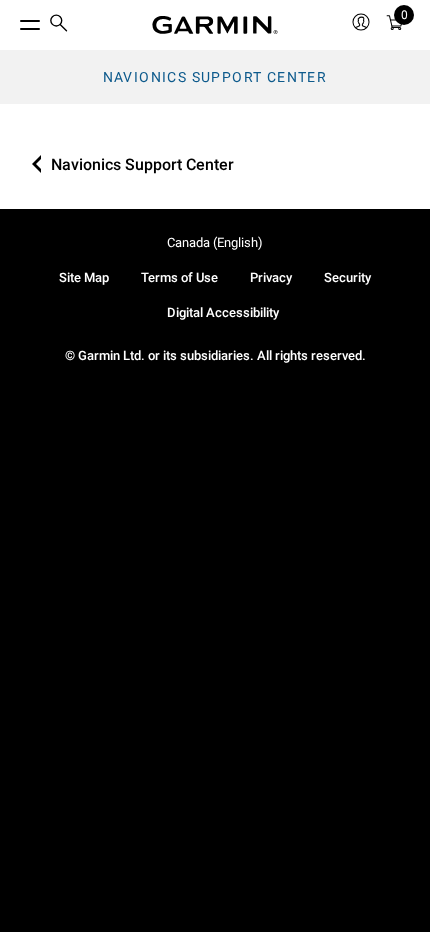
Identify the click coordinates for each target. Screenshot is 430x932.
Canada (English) (215, 242)
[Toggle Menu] (12, 20)
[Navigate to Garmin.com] (215, 25)
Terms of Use (179, 277)
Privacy (271, 277)
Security (347, 277)
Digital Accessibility (223, 312)
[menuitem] (59, 25)
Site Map (84, 277)
